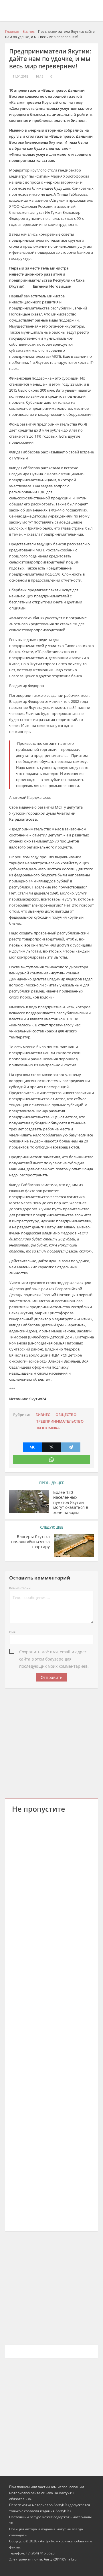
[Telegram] (71, 1447)
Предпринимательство (60, 1421)
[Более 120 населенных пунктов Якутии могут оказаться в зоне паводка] (29, 1501)
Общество (66, 1415)
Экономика (48, 1428)
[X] (52, 1447)
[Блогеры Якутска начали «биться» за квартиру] (74, 1546)
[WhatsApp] (51, 1460)
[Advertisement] (51, 1742)
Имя (12, 1632)
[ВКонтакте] (32, 1447)
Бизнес (43, 1415)
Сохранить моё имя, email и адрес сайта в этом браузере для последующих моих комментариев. (54, 1652)
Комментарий (20, 1588)
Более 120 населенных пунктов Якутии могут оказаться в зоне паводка (71, 1502)
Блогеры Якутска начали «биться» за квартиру (30, 1542)
